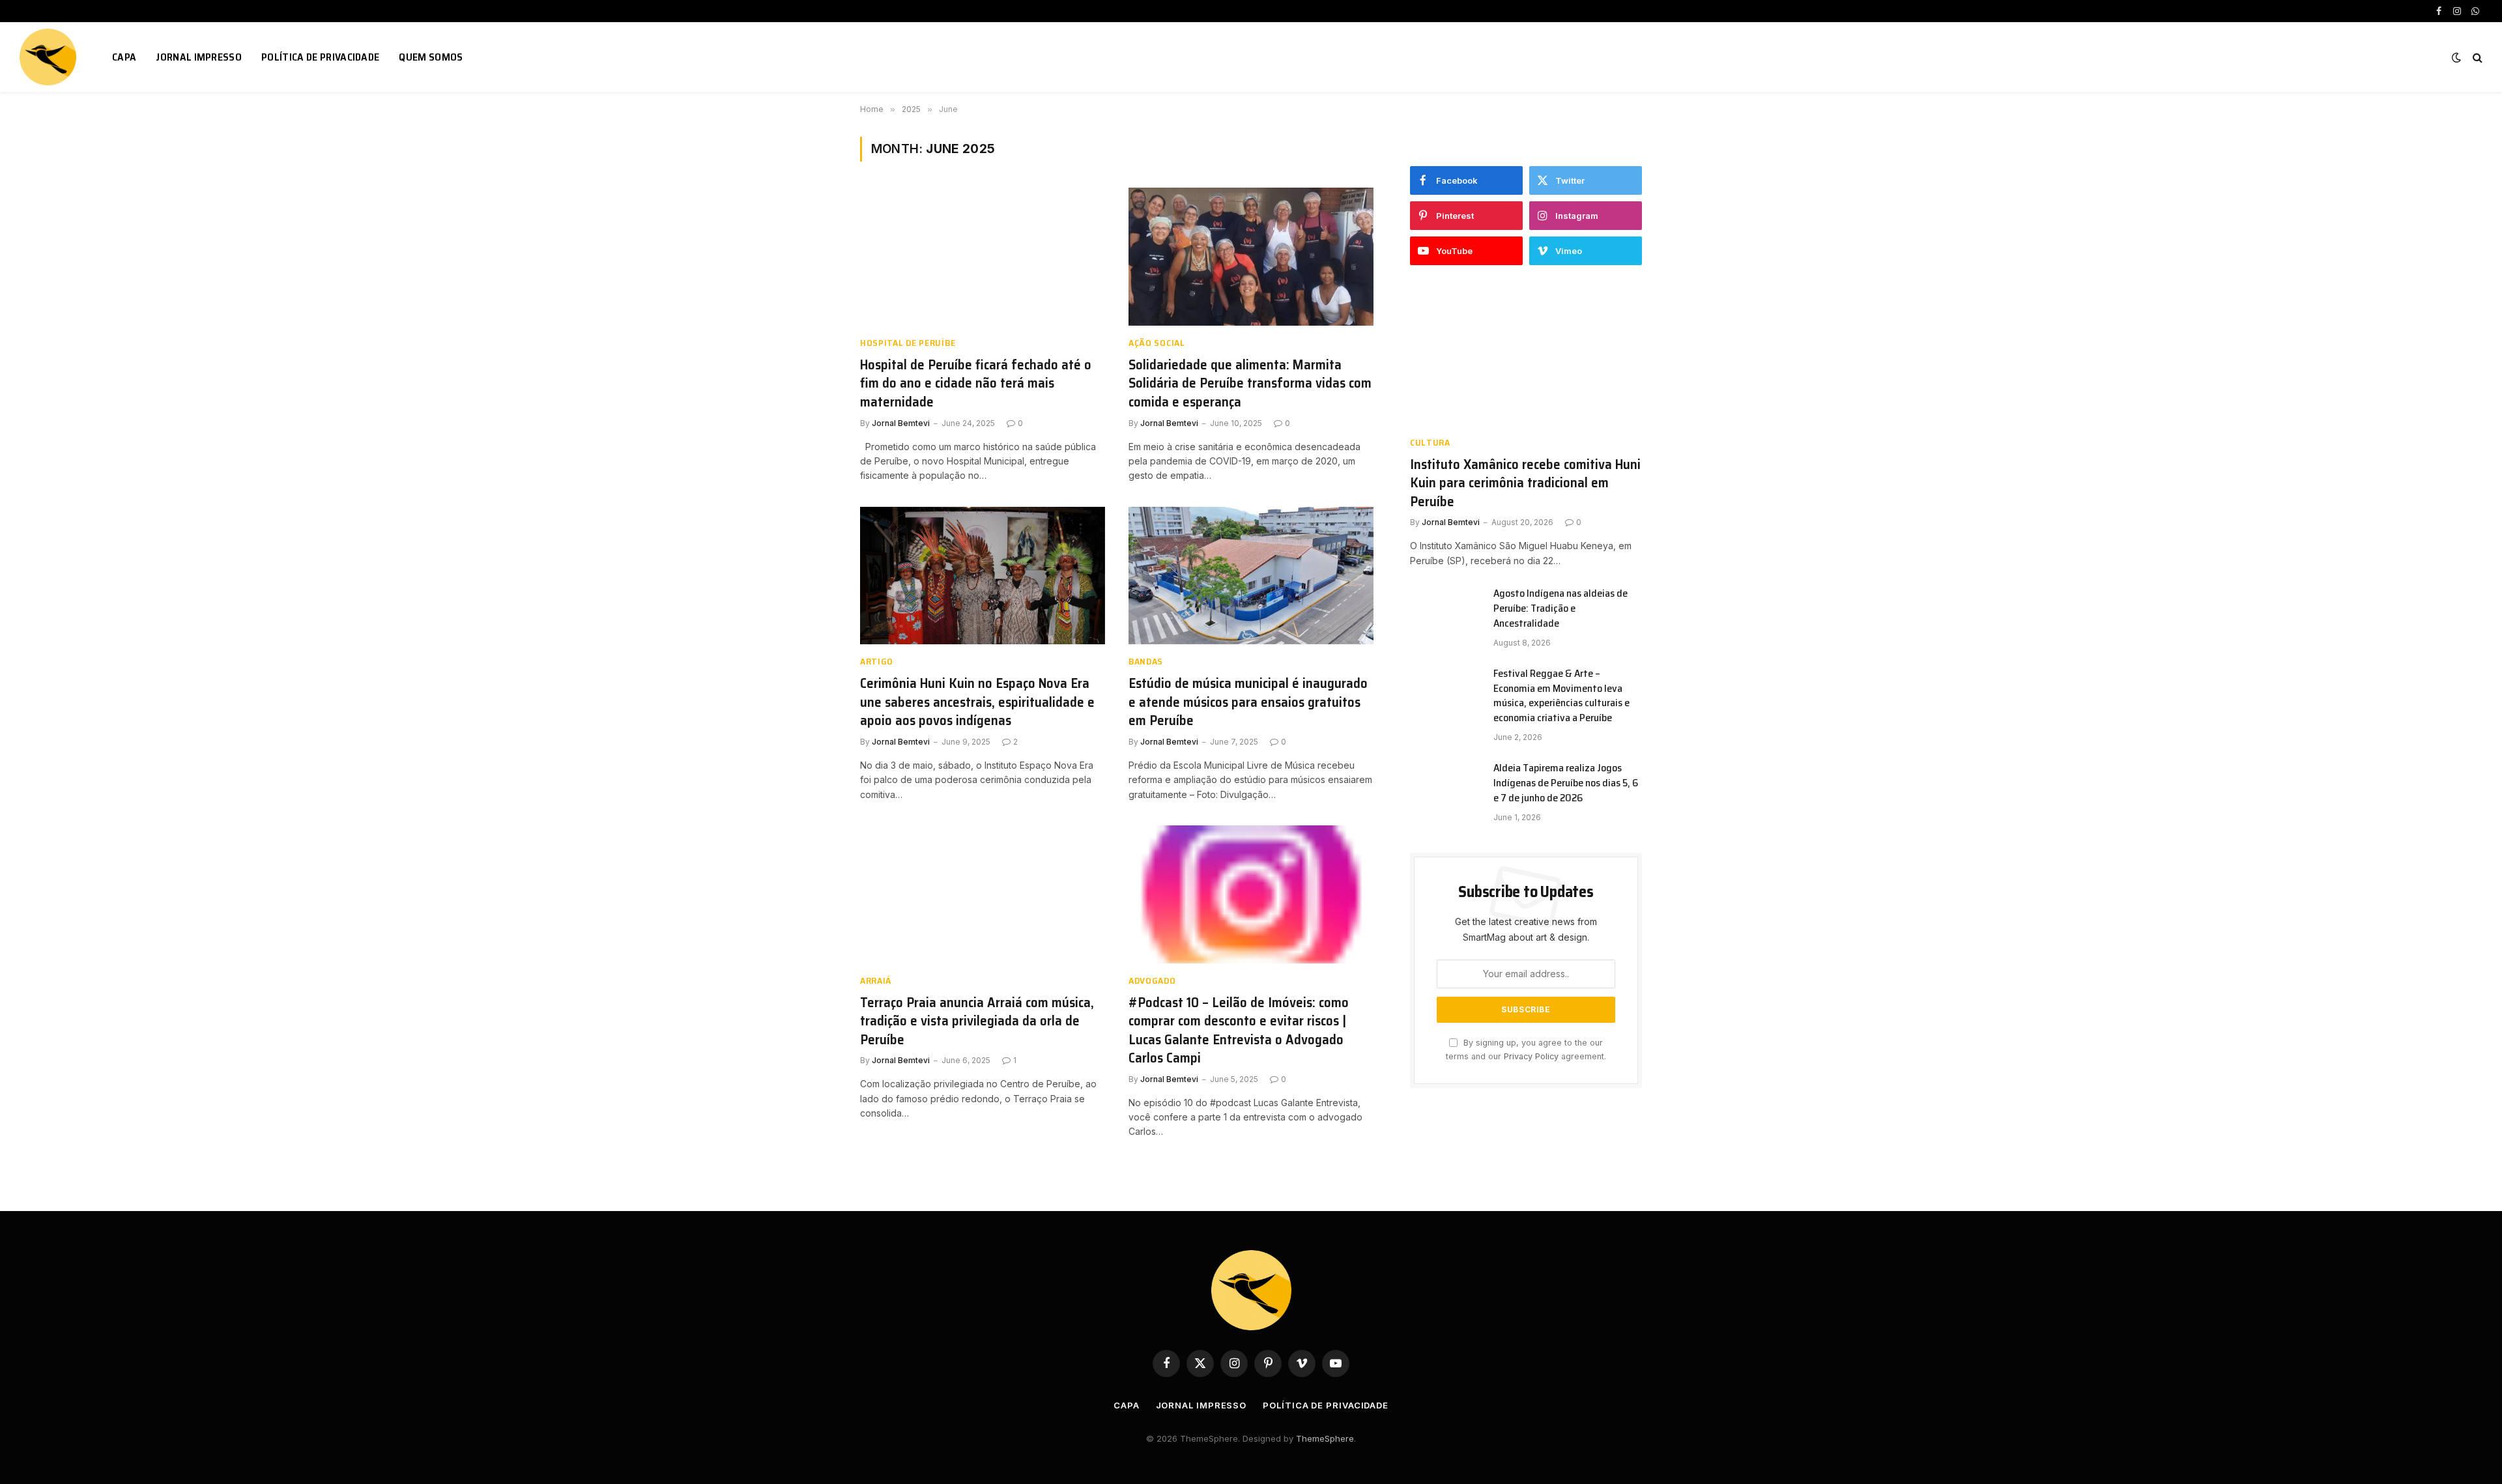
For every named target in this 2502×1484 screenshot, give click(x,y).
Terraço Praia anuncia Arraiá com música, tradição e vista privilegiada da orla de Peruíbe (977, 1021)
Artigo (877, 662)
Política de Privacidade (320, 57)
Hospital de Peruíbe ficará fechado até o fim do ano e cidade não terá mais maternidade (976, 384)
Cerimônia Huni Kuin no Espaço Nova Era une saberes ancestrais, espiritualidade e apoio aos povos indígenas (977, 702)
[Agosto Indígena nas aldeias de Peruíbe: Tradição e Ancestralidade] (1446, 610)
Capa (124, 57)
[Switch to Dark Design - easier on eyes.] (2456, 57)
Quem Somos (431, 57)
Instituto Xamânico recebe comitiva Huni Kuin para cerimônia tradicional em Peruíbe (1525, 483)
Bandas (1146, 662)
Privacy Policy (1531, 1056)
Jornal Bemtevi (901, 423)
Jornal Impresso (199, 57)
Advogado (1152, 981)
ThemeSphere (1325, 1438)
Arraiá (876, 981)
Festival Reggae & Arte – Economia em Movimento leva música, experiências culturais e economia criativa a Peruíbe (1561, 696)
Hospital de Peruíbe (908, 343)
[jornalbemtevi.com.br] (50, 57)
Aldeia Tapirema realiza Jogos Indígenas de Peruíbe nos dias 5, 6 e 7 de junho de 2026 (1566, 783)
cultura (1430, 443)
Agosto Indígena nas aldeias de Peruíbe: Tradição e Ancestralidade (1560, 609)
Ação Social (1157, 343)
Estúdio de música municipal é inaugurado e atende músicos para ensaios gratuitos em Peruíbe (1248, 702)
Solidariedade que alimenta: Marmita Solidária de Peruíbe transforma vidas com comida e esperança (1250, 384)
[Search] (2476, 57)
